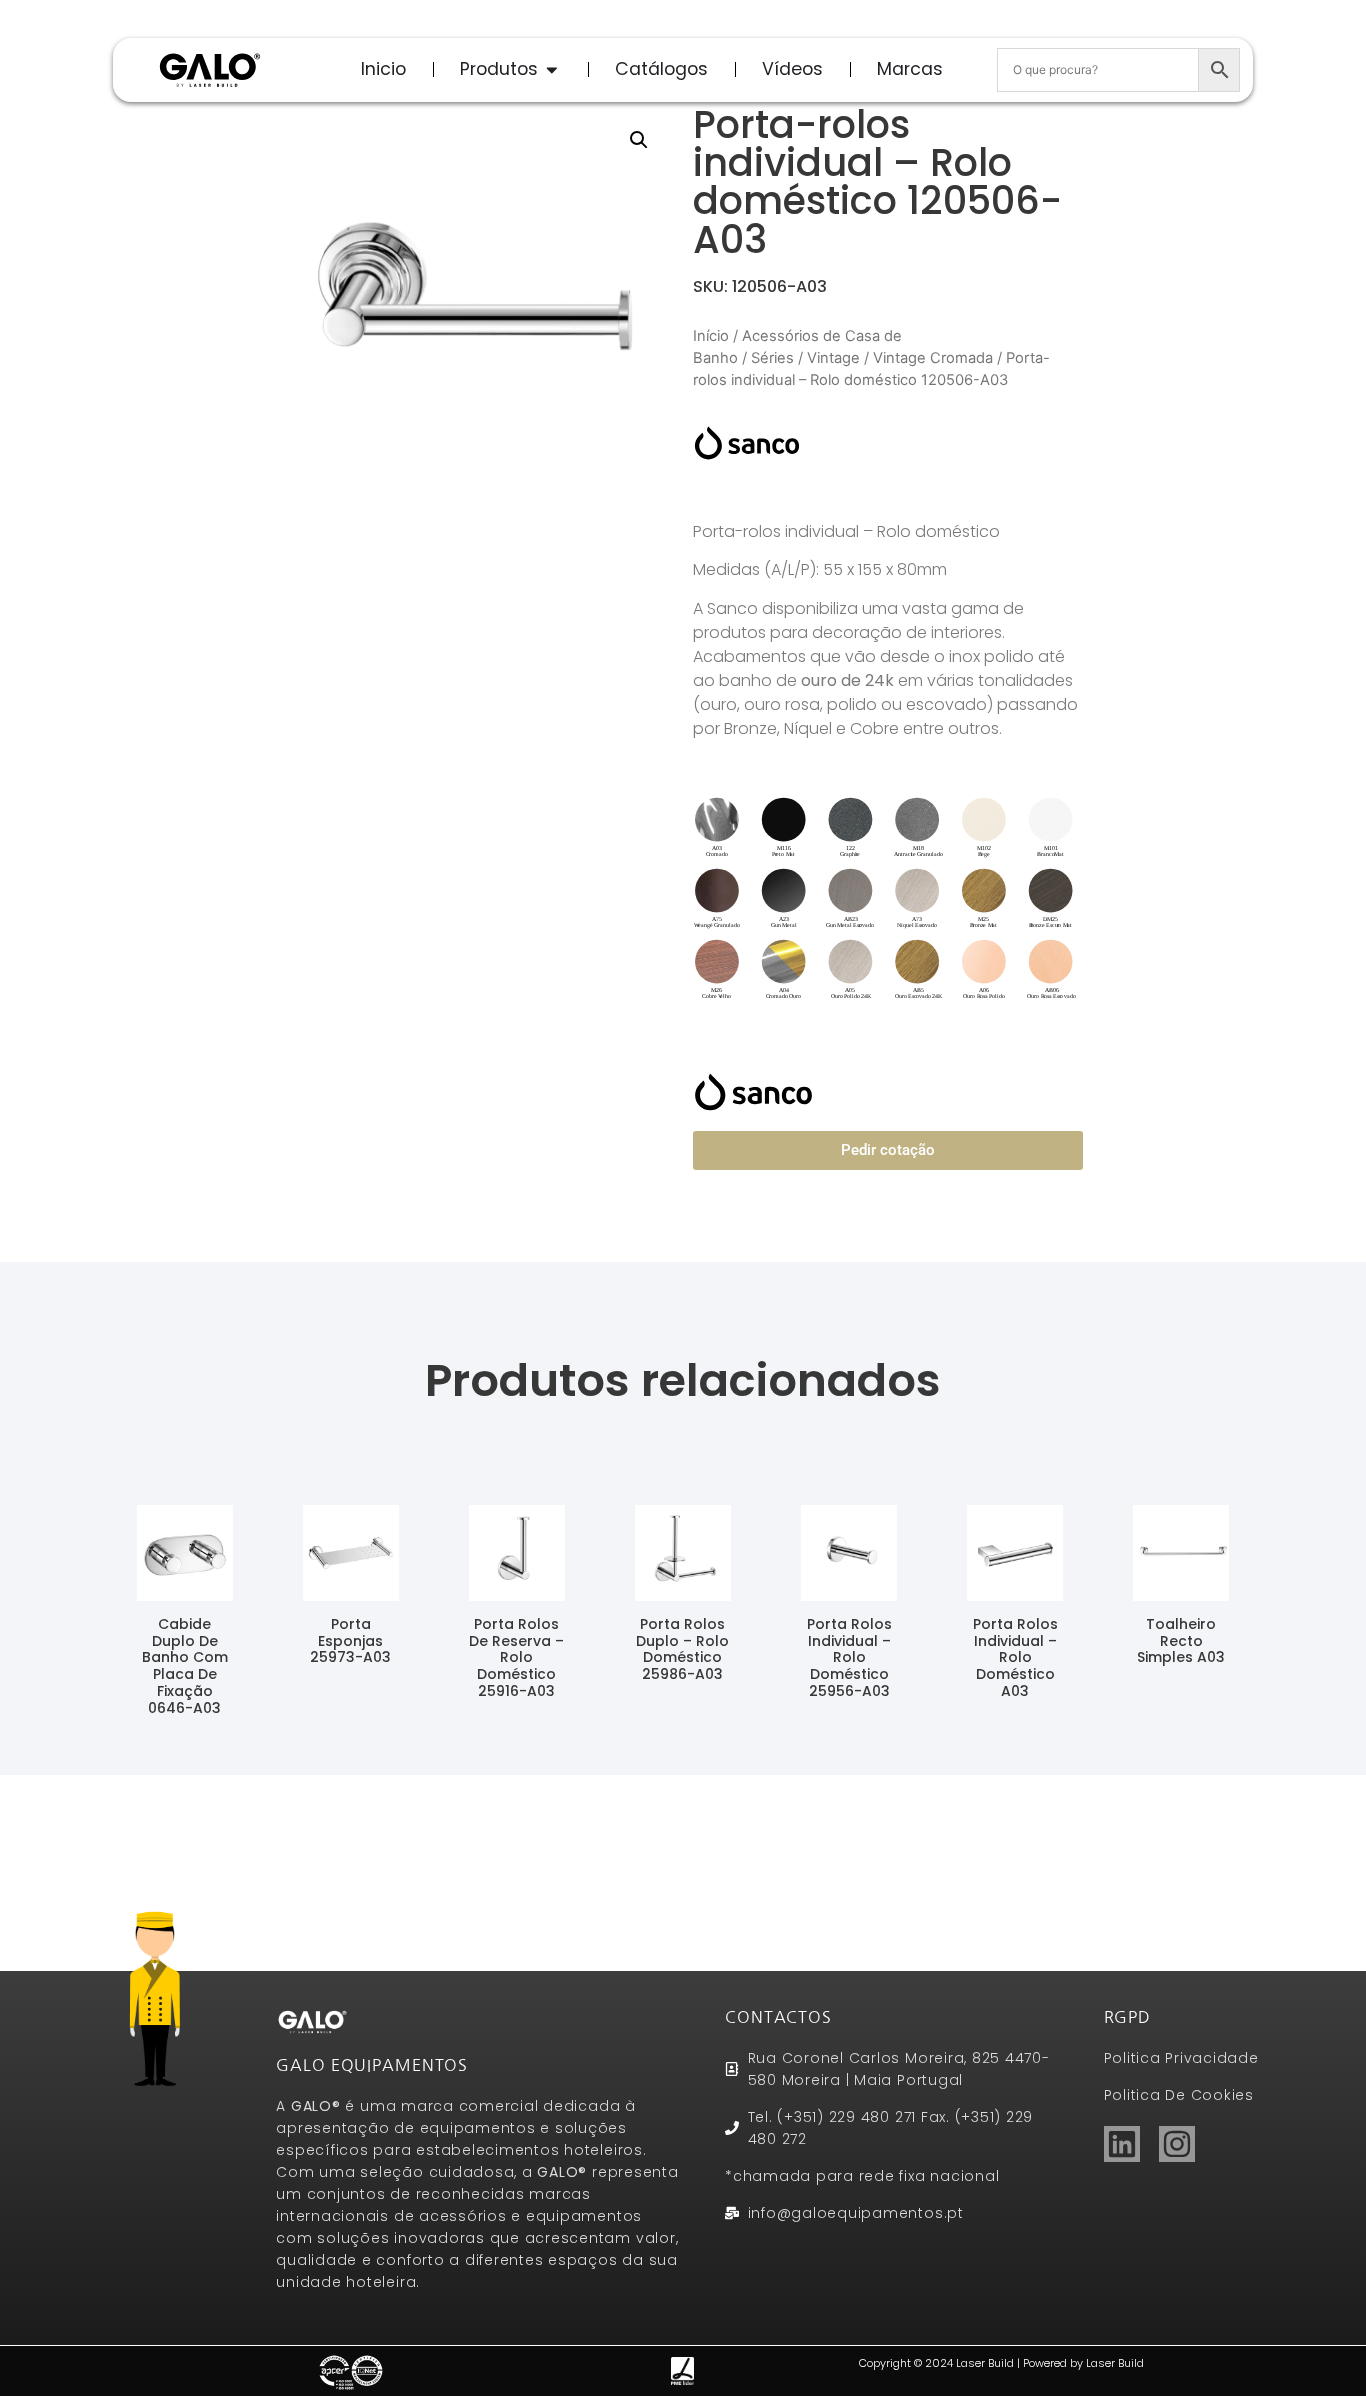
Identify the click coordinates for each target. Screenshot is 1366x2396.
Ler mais (184, 1736)
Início (711, 336)
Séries (772, 358)
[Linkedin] (1122, 2144)
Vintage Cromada (933, 358)
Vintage (833, 358)
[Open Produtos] (552, 69)
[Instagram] (1177, 2144)
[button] (639, 140)
